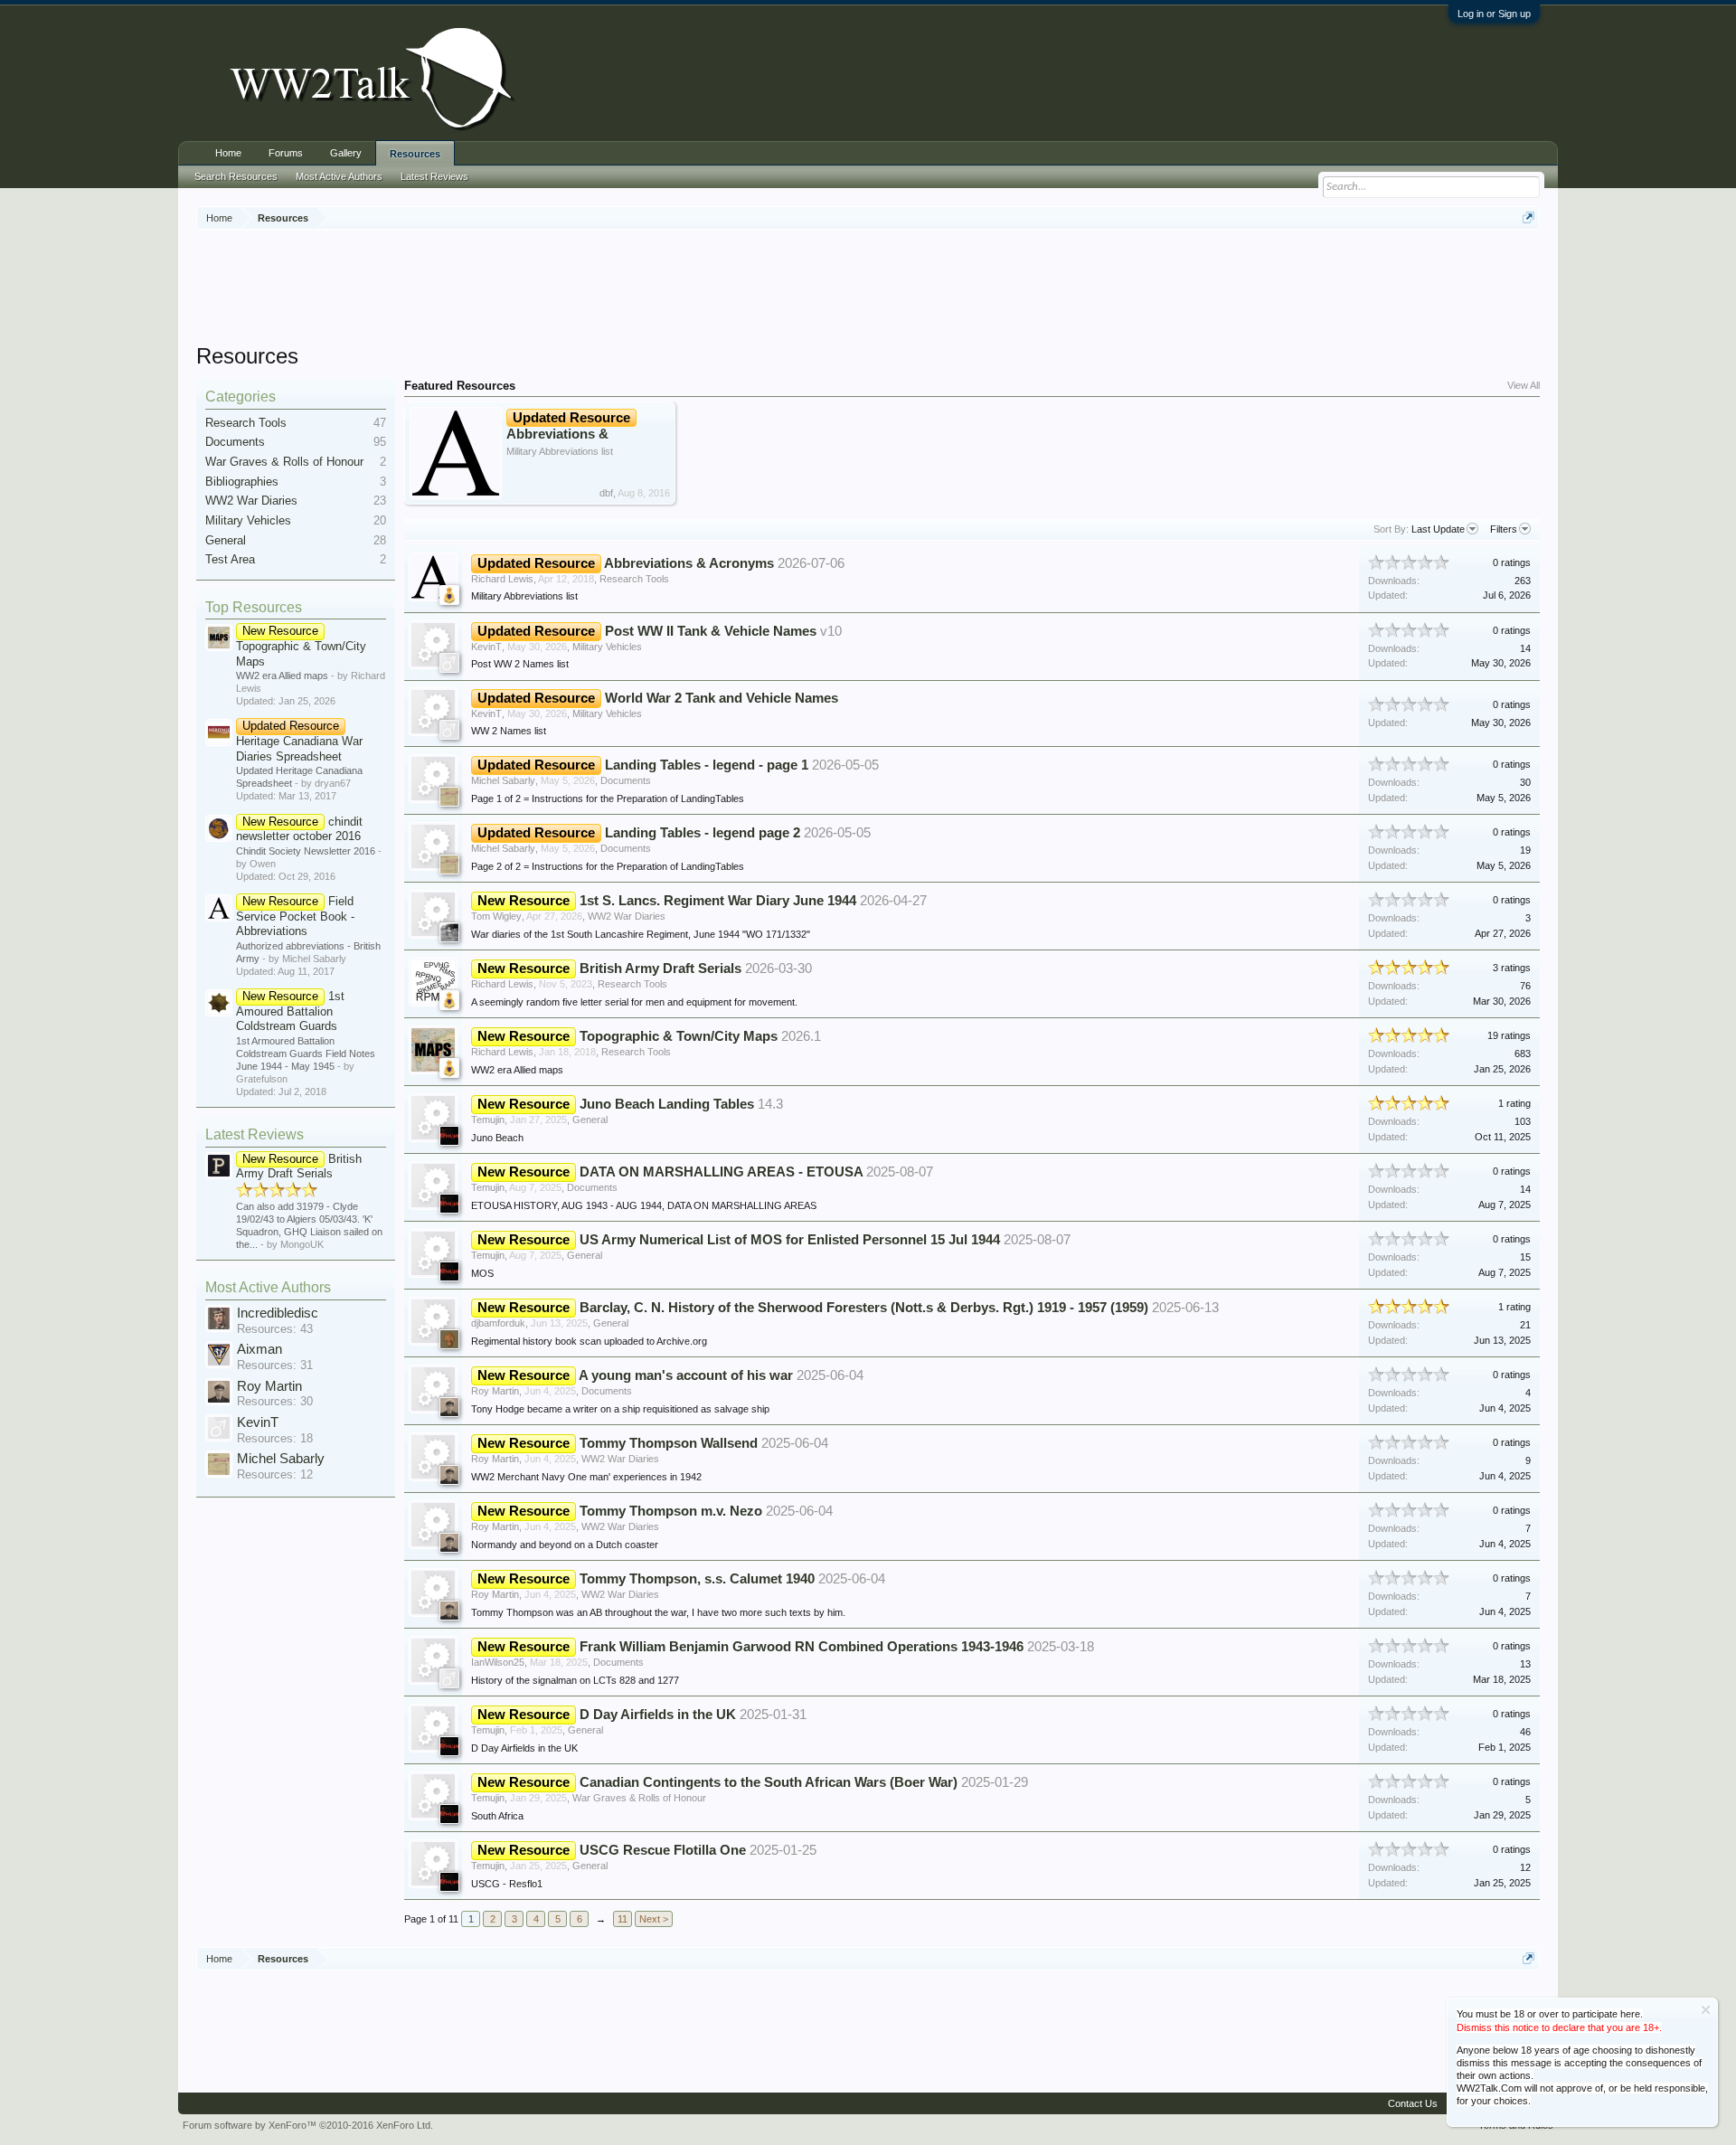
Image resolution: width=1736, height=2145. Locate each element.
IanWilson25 (498, 1662)
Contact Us (1413, 2103)
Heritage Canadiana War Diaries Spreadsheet (299, 741)
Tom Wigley (496, 916)
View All (1524, 385)
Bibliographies (242, 482)
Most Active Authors (268, 1287)
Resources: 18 (275, 1438)
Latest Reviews (255, 1134)
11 (623, 1919)
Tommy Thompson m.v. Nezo (671, 1511)
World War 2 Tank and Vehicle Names (722, 698)
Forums (286, 153)
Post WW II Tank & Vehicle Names (711, 631)
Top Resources (254, 607)
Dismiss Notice (1706, 2010)
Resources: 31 (275, 1365)
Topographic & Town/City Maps (301, 646)
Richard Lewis (502, 579)
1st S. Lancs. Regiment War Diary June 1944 (718, 901)
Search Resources (236, 176)
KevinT (258, 1422)
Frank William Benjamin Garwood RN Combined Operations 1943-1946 (802, 1647)
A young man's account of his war (686, 1375)
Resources (415, 154)
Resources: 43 (275, 1329)
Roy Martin (269, 1386)
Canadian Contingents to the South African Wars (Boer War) (769, 1782)
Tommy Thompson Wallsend (669, 1443)
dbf (606, 493)
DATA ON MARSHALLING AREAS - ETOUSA (721, 1172)
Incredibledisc (278, 1313)
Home (228, 153)
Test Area (230, 559)
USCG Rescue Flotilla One (663, 1850)
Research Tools (246, 423)
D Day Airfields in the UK (658, 1715)
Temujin (488, 1120)
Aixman (259, 1349)
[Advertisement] (868, 288)
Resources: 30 (275, 1401)
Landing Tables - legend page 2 (703, 833)
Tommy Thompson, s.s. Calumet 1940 (697, 1579)
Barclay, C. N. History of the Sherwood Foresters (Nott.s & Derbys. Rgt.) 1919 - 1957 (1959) (864, 1308)
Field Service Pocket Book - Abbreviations (295, 916)
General (226, 540)
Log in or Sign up (1494, 14)
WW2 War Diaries (251, 501)
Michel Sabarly (281, 1459)
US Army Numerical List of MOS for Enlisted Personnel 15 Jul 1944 (790, 1240)
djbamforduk (498, 1323)
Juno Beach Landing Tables (667, 1104)
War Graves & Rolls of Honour (284, 462)
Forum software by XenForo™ (308, 2125)
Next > (654, 1919)
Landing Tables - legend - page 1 (707, 765)
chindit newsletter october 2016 (299, 829)
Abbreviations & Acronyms (568, 434)
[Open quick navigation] (1528, 217)
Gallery (346, 153)
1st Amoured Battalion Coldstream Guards (290, 1011)
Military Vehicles (248, 520)
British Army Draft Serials (299, 1167)
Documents (235, 442)
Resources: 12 (275, 1474)
